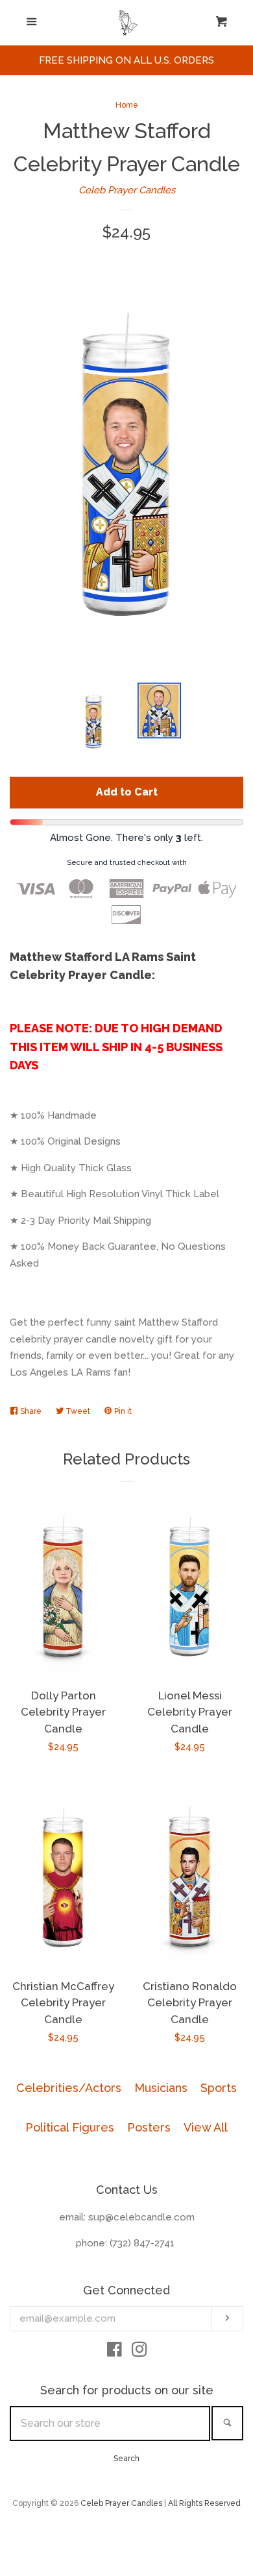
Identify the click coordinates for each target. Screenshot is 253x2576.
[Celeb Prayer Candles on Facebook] (114, 2352)
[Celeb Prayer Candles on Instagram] (139, 2352)
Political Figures (70, 2127)
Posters (149, 2127)
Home (127, 105)
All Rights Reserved (204, 2503)
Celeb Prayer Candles (127, 190)
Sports (219, 2088)
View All (206, 2127)
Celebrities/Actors (69, 2088)
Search (126, 2459)
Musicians (161, 2088)
